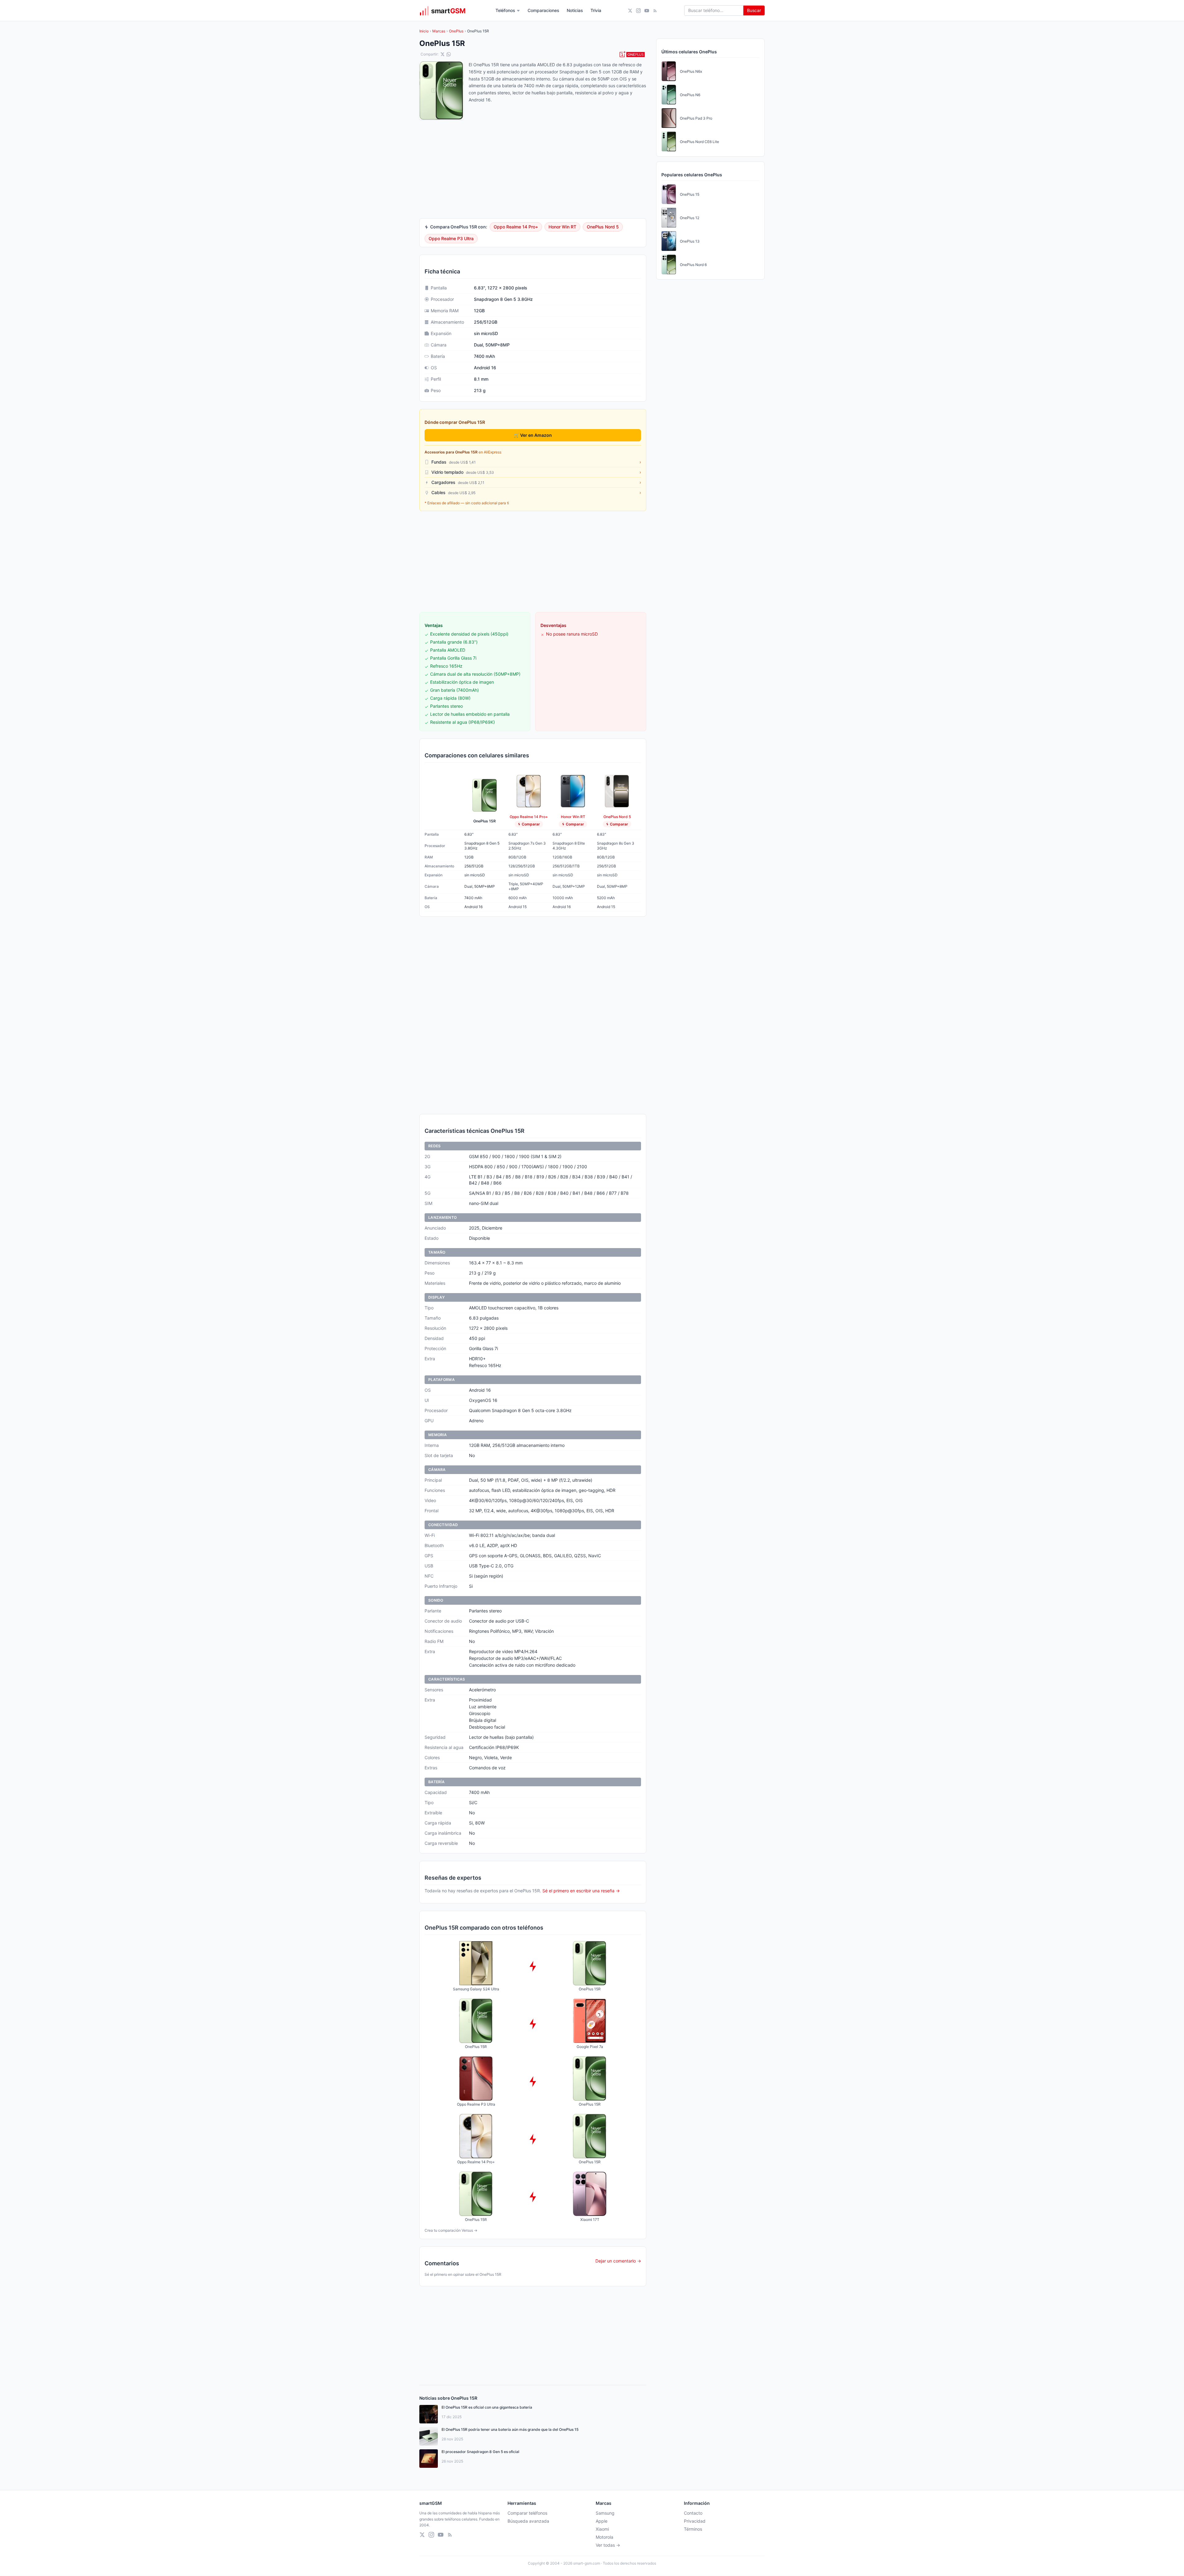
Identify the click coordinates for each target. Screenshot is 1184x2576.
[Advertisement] (533, 562)
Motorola (604, 2537)
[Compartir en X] (442, 54)
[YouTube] (647, 11)
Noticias (575, 10)
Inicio (424, 31)
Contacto (693, 2513)
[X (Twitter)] (630, 11)
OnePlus (456, 31)
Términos (693, 2529)
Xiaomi (602, 2529)
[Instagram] (638, 11)
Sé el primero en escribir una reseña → (581, 1891)
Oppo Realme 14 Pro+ (516, 227)
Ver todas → (608, 2545)
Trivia (596, 10)
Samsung (605, 2513)
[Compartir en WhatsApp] (449, 54)
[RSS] (655, 11)
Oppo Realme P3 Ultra (451, 238)
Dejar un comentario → (618, 2261)
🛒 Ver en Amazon (533, 435)
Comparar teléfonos (527, 2513)
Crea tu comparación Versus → (451, 2230)
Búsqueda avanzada (528, 2521)
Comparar (531, 824)
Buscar (754, 10)
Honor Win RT (562, 227)
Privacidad (695, 2521)
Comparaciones (543, 10)
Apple (602, 2521)
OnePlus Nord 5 (603, 227)
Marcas (439, 31)
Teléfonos (505, 10)
